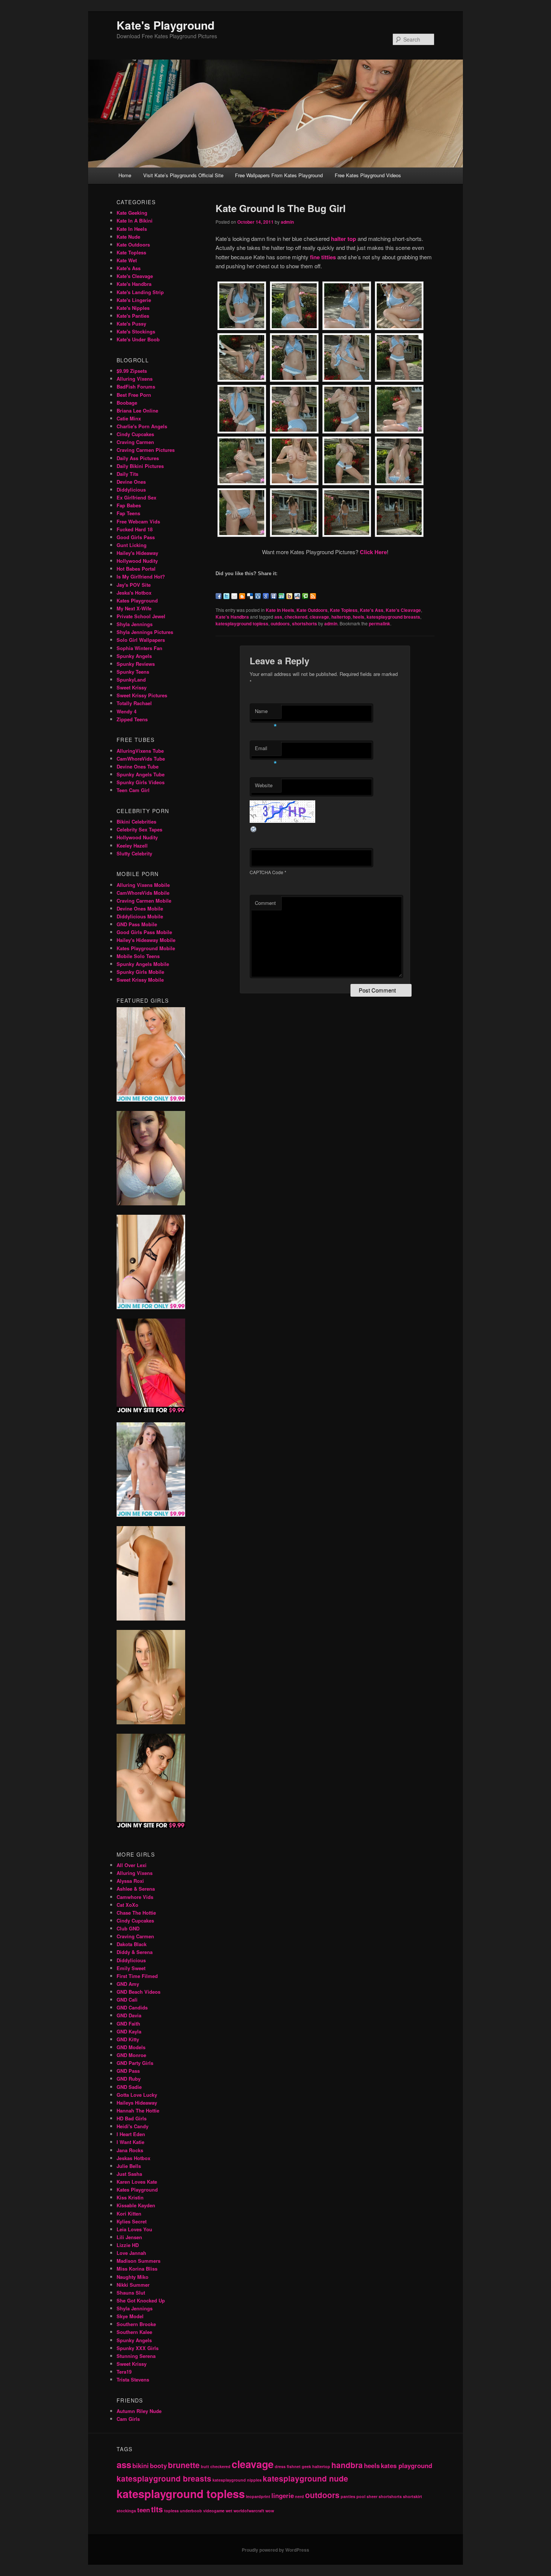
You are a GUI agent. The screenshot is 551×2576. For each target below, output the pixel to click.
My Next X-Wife (134, 608)
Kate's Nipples (133, 308)
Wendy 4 (127, 711)
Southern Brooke (136, 2324)
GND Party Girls (135, 2063)
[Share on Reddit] (297, 596)
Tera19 (124, 2372)
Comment (265, 903)
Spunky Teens (133, 672)
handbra (347, 2465)
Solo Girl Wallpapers (141, 640)
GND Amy (128, 1984)
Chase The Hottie (136, 1913)
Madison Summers (138, 2261)
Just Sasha (129, 2174)
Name (266, 713)
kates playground (407, 2465)
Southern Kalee (134, 2332)
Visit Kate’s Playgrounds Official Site (183, 175)
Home (125, 175)
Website (264, 785)
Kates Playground (137, 600)
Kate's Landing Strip (140, 292)
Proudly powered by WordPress (275, 2550)
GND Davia (129, 2015)
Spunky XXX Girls (138, 2348)
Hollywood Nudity (137, 561)
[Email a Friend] (234, 596)
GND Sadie (129, 2087)
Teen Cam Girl (133, 790)
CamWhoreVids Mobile (143, 893)
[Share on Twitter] (226, 596)
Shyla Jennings (135, 624)
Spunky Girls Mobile (140, 972)
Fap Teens (128, 513)
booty (158, 2465)
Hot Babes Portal (136, 569)
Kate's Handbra (232, 617)
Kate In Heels (280, 610)
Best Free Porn (134, 395)
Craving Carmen (135, 442)
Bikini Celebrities (136, 822)
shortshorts (305, 623)
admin (287, 222)
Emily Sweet (131, 1968)
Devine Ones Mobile (140, 908)
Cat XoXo (127, 1905)
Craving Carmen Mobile (144, 901)
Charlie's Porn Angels (142, 426)
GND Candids (132, 2007)
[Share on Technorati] (305, 596)
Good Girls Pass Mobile (144, 932)
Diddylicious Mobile (140, 916)
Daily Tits (127, 474)
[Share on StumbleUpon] (281, 596)
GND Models (131, 2047)
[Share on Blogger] (242, 596)
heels (359, 617)
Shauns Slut (131, 2293)
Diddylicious (131, 490)
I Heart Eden (131, 2134)
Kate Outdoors (312, 610)
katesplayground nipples (237, 2480)
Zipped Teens (132, 719)
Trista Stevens (133, 2379)
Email (266, 750)
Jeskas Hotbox (133, 2158)
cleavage (319, 617)
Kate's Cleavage (403, 610)
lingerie (283, 2495)
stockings (126, 2511)
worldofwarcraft (249, 2511)
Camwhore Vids (135, 1897)
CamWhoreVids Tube (141, 759)
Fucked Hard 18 (135, 529)
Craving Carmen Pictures (146, 450)
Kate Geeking (132, 213)
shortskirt (413, 2496)
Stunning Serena (136, 2356)
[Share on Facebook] (219, 596)
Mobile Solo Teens (138, 956)
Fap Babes (129, 505)
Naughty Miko (133, 2277)
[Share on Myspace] (274, 596)
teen (144, 2510)
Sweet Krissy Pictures (142, 695)
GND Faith (128, 2024)
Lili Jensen (129, 2237)
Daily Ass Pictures (138, 458)
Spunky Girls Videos (141, 782)
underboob (191, 2511)
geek (306, 2466)
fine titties (323, 257)
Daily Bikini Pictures (140, 466)
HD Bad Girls (132, 2118)
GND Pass (128, 2071)
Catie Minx (129, 418)
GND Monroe (131, 2055)
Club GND (128, 1928)
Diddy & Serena (135, 1952)
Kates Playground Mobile (146, 948)
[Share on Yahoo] (289, 596)
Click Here (373, 552)
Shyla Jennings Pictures (145, 632)
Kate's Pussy (131, 324)
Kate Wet (127, 260)
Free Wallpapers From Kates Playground (279, 175)
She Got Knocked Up (141, 2300)
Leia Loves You (134, 2229)
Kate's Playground (165, 25)
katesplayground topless (242, 623)
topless (171, 2511)
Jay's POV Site (134, 585)
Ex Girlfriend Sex (136, 497)
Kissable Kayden (136, 2205)
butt (205, 2466)
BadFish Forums (136, 386)
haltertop (341, 617)
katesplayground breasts (393, 617)
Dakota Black (132, 1944)
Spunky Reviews (136, 664)
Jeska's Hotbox (134, 593)
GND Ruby (129, 2079)
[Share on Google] (266, 596)
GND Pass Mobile (137, 924)
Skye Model (130, 2316)
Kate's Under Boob (138, 339)
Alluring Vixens (135, 379)
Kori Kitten (129, 2213)
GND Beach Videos (138, 1992)
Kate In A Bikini (135, 221)
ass (278, 617)
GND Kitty (128, 2039)
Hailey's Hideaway (137, 553)
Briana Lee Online (137, 410)
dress (280, 2466)
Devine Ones (131, 482)
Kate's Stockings (136, 331)
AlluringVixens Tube (140, 751)
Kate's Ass (372, 610)
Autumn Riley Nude (139, 2411)
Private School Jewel (141, 616)
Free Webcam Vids (138, 521)
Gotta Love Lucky (137, 2095)
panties (348, 2496)
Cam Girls (128, 2419)
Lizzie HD (128, 2245)
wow (270, 2511)
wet (229, 2511)
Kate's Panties (133, 316)
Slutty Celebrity (134, 853)
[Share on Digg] (258, 596)
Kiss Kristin (130, 2197)
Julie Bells (129, 2166)
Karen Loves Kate (137, 2182)
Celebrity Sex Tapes (139, 829)
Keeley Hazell (132, 845)
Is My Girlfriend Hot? (141, 576)
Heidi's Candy (133, 2126)
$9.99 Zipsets (132, 371)
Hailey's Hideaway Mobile (146, 940)
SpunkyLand (131, 680)
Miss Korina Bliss (137, 2269)
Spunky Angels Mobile (143, 964)
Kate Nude (128, 237)
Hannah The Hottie (138, 2110)
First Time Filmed (137, 1976)
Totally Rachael (134, 703)
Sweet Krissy (132, 687)
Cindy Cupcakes (135, 434)
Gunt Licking (132, 545)
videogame (214, 2511)
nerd (299, 2496)
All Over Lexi (132, 1865)
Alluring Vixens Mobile (143, 885)
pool (361, 2496)
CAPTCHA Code (267, 872)
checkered (296, 617)
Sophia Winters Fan (139, 648)
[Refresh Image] (254, 831)
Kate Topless (344, 610)
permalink (380, 623)
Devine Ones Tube (138, 766)
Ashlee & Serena (136, 1889)
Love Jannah (131, 2253)
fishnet (294, 2466)
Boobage (127, 403)
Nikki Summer (133, 2285)
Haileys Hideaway (137, 2103)
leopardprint (258, 2496)
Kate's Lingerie (134, 300)
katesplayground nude (305, 2478)
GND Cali (127, 2000)
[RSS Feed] (313, 596)
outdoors (280, 623)
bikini (141, 2465)
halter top (344, 239)
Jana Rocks (130, 2150)
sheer (372, 2496)
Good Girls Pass (136, 537)
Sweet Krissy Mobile (140, 980)
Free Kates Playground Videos (368, 175)
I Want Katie (130, 2142)
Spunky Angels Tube (141, 774)
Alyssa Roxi (130, 1881)
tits (157, 2509)
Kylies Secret (132, 2221)
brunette (184, 2465)
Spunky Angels (134, 656)
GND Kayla (129, 2031)
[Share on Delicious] (250, 596)
